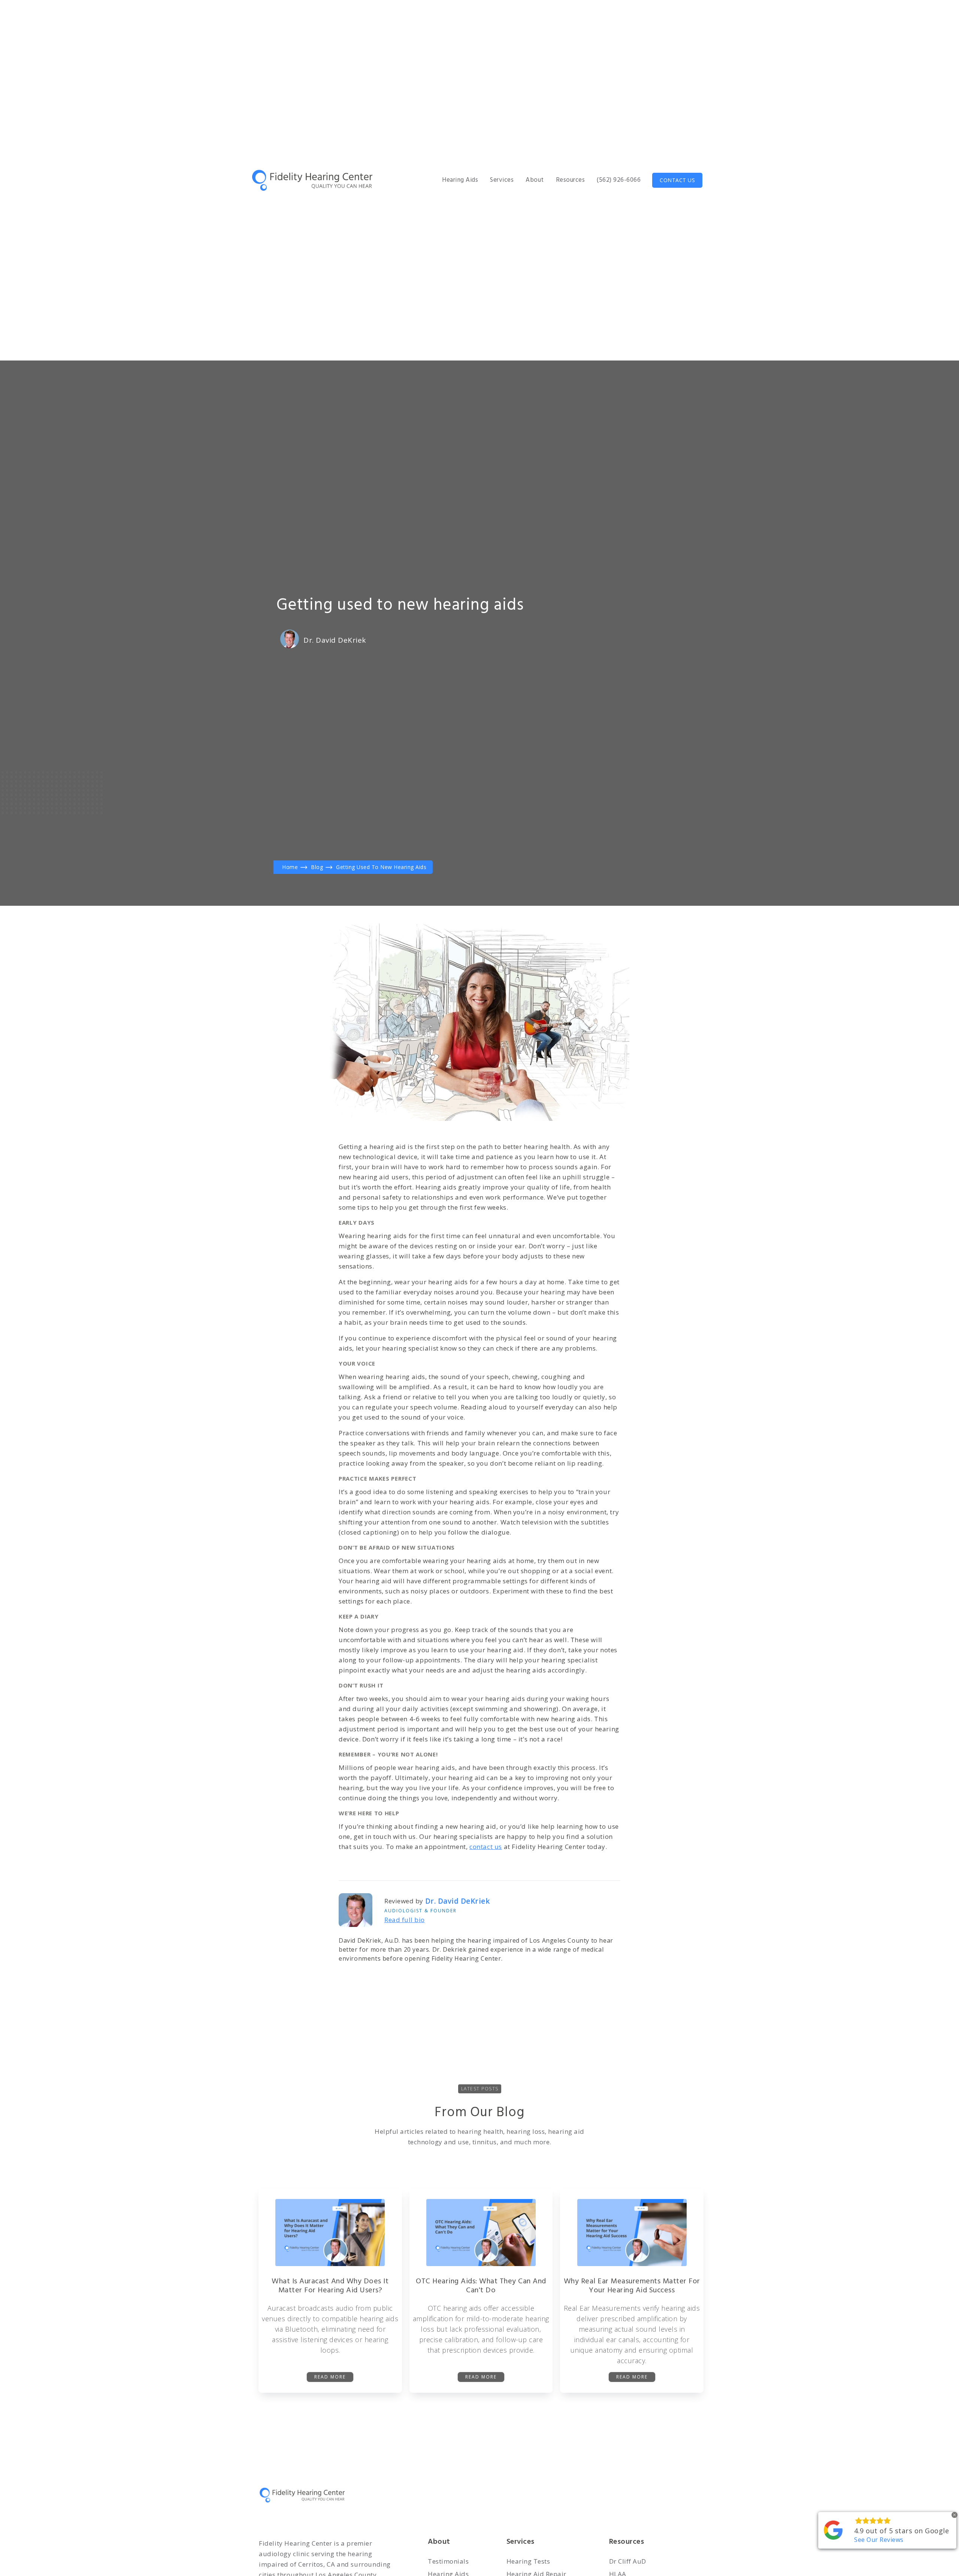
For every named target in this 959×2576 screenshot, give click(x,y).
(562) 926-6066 (619, 180)
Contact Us (677, 180)
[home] (314, 180)
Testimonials (448, 2561)
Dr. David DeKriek (335, 640)
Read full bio (405, 1920)
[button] (460, 180)
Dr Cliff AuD (628, 2561)
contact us (486, 1847)
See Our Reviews (879, 2540)
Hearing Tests (528, 2561)
